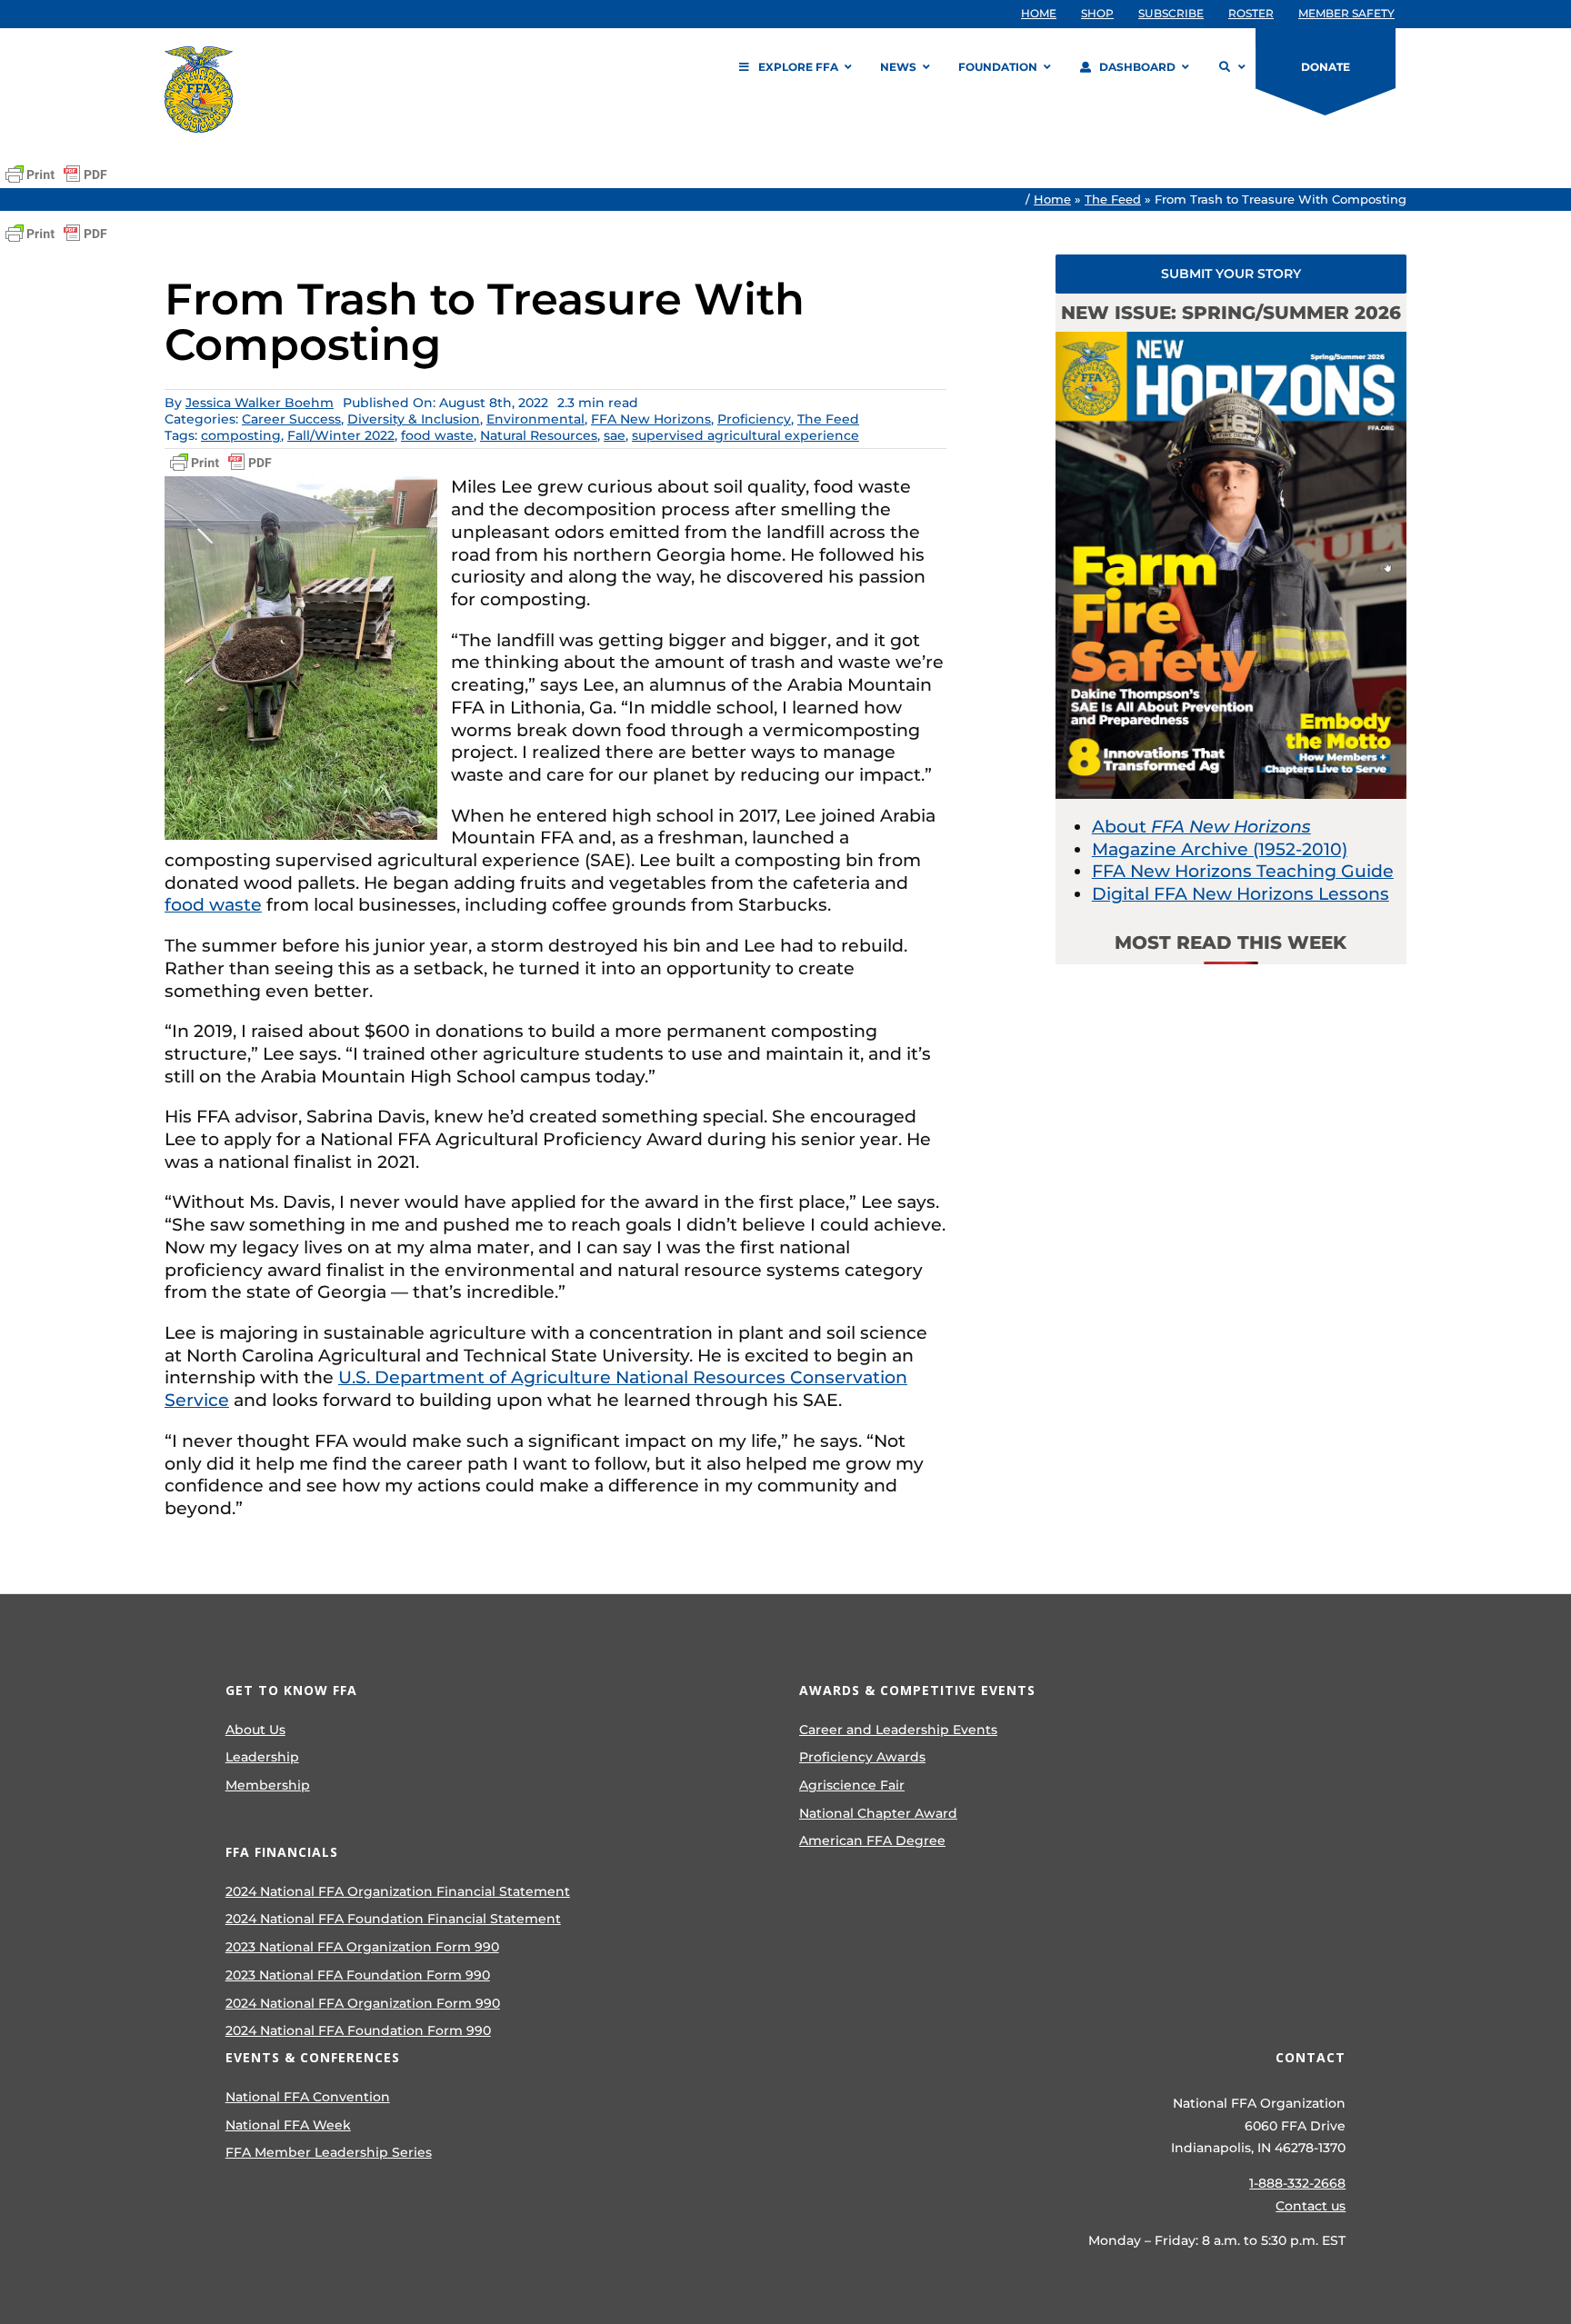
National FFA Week (288, 2125)
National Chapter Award (878, 1813)
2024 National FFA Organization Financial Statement (398, 1891)
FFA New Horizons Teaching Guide (1243, 871)
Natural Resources (539, 435)
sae (615, 435)
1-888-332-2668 (1297, 2183)
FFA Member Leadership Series (329, 2152)
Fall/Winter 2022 (341, 435)
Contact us (1311, 2206)
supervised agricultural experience (745, 435)
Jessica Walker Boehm (260, 403)
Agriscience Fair (852, 1785)
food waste (437, 435)
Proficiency (754, 419)
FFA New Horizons (651, 419)
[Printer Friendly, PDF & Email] (56, 175)
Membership (268, 1785)
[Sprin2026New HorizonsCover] (1231, 340)
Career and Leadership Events (898, 1730)
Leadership (262, 1757)
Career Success (291, 419)
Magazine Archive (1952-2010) (1220, 849)
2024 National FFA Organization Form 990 (363, 2003)
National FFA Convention (308, 2097)
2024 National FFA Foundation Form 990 (358, 2030)
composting (241, 435)
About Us (255, 1730)
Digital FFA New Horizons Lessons (1241, 894)
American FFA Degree (872, 1840)
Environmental (535, 419)
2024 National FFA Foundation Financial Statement (393, 1919)
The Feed (1113, 199)
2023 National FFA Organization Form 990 (362, 1947)
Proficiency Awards (862, 1757)
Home (1052, 199)
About (1201, 827)
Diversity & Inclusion (414, 419)
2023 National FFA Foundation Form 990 (358, 1975)
